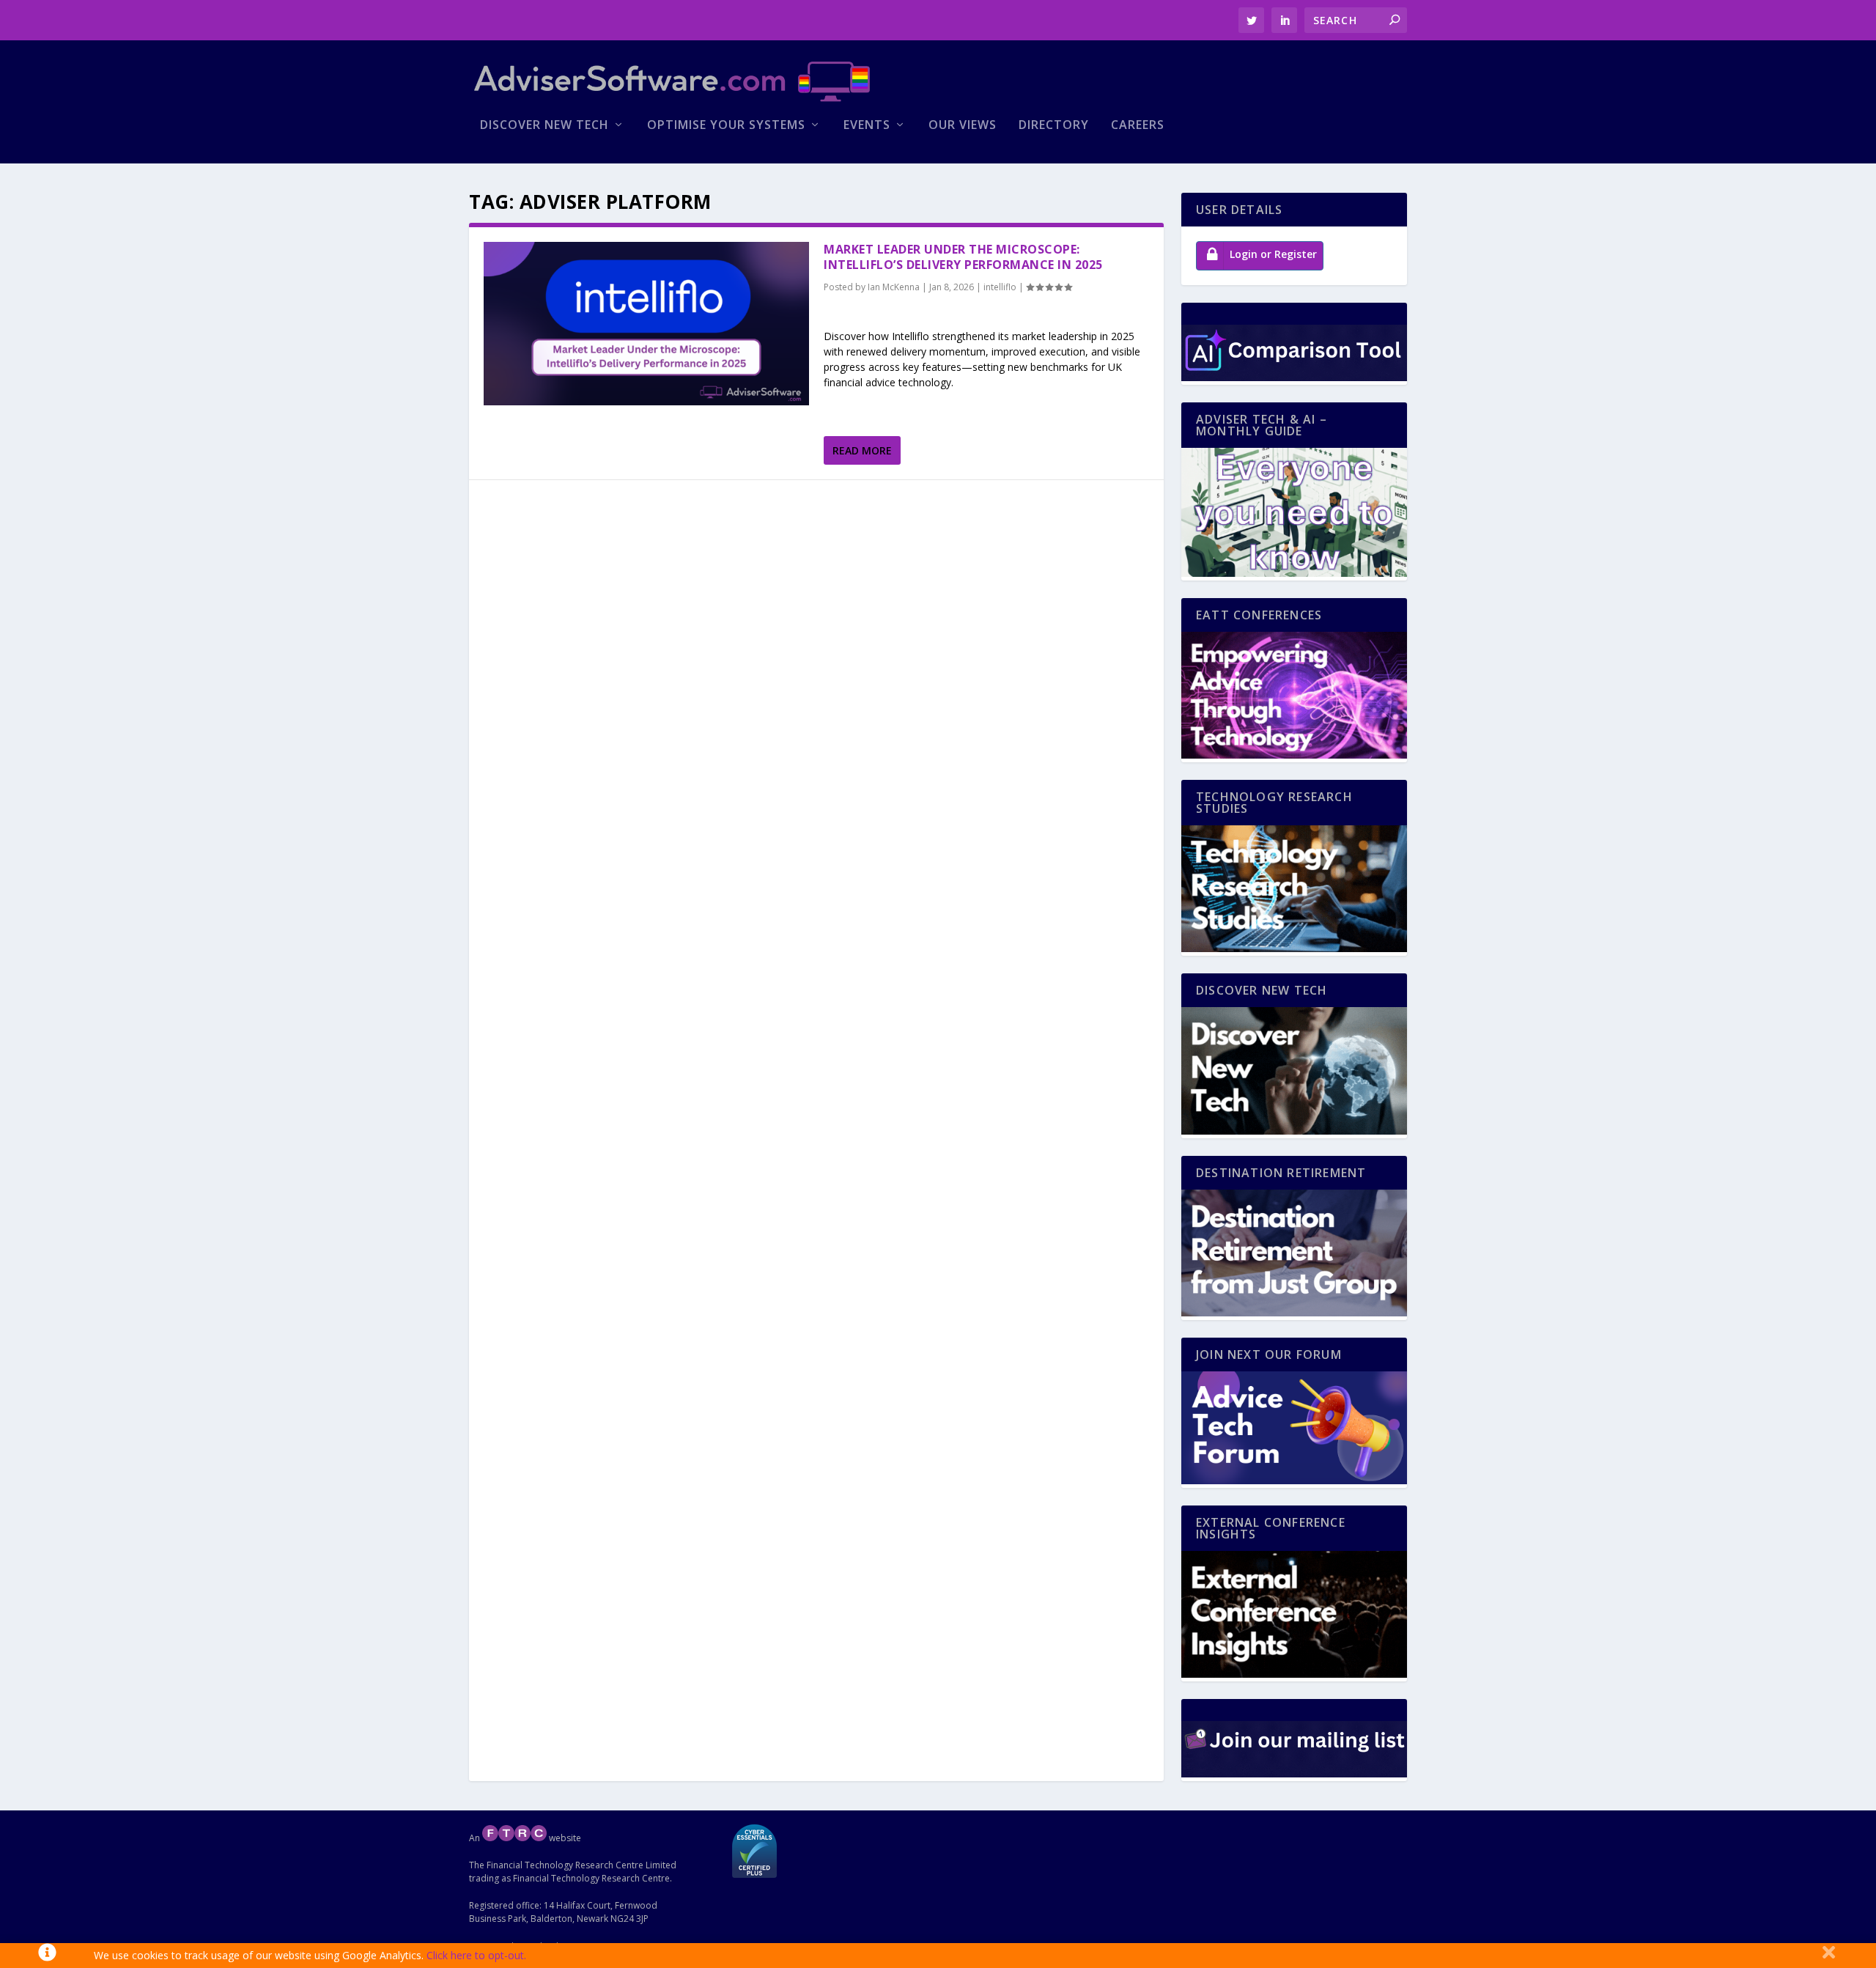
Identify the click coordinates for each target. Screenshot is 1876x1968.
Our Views (963, 126)
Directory (1054, 126)
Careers (1138, 126)
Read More (862, 450)
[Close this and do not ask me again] (1829, 1956)
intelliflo (1000, 287)
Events (867, 126)
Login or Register (1273, 254)
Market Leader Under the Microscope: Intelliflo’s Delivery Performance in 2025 (963, 257)
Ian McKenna (894, 287)
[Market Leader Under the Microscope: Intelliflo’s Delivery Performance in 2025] (646, 323)
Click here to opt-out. (476, 1955)
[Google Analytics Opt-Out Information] (47, 1956)
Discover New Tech (544, 126)
